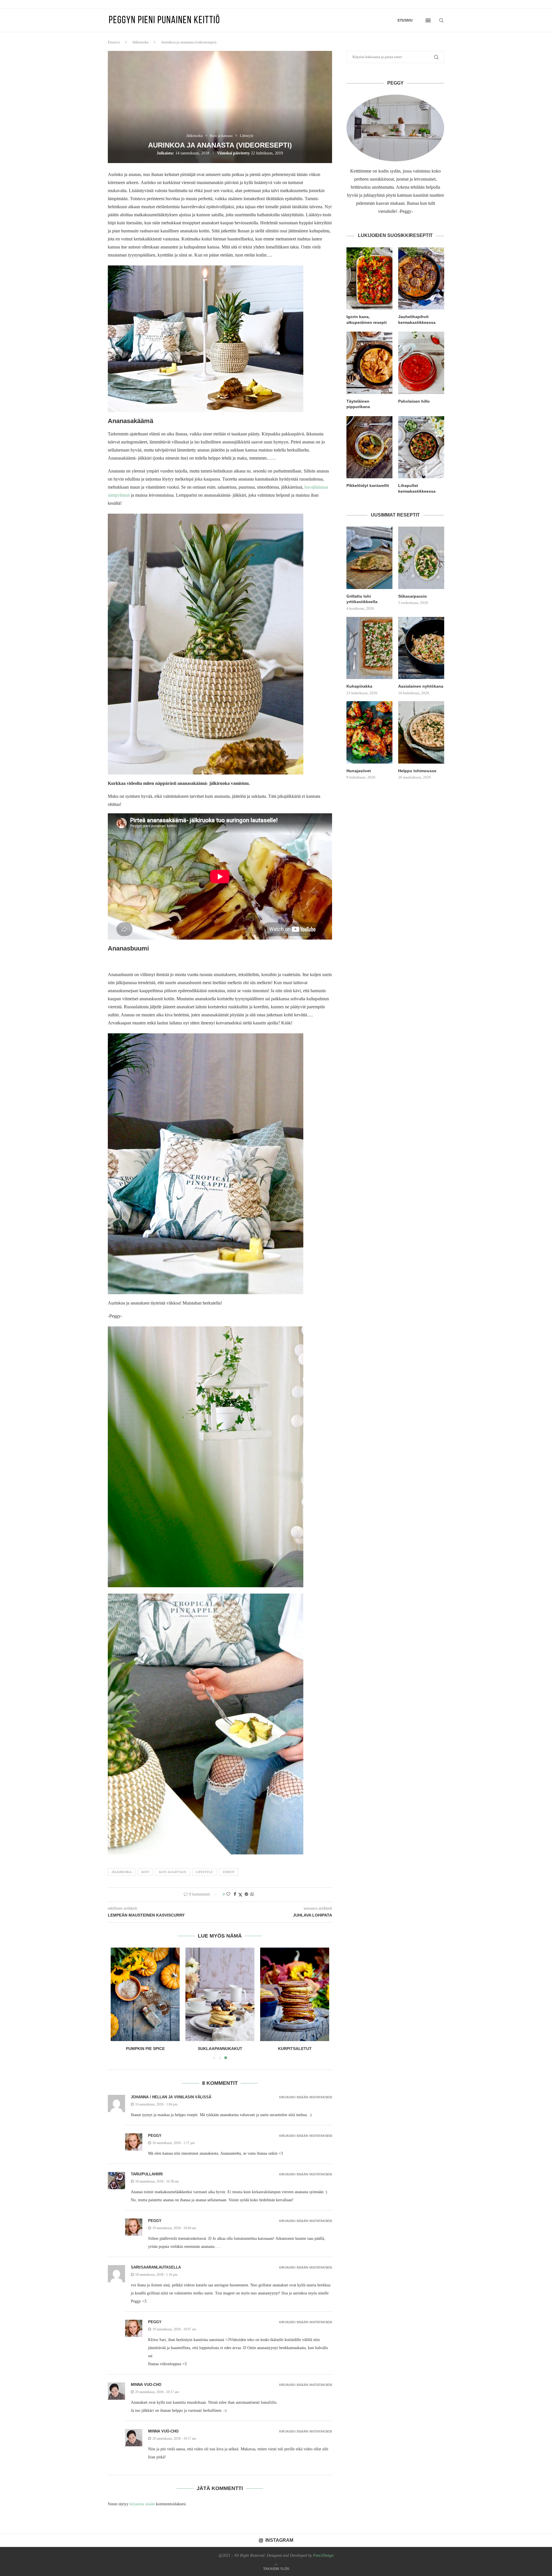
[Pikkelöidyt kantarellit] (369, 447)
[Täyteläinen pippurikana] (369, 363)
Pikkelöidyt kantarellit (368, 485)
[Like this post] (228, 1894)
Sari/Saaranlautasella (156, 2267)
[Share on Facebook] (235, 1894)
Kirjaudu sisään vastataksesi (306, 2097)
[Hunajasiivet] (369, 732)
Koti (145, 1872)
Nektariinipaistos (145, 2049)
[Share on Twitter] (240, 1895)
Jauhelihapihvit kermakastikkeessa (417, 320)
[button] (118, 2003)
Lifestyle (204, 1872)
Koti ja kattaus (172, 1872)
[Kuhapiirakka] (369, 648)
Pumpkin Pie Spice (295, 2049)
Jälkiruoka (140, 42)
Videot (229, 1872)
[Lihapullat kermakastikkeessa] (421, 447)
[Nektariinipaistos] (145, 1994)
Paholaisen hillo (414, 401)
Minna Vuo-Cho (146, 2385)
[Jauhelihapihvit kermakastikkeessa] (421, 278)
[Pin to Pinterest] (246, 1894)
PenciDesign (323, 2555)
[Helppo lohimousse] (421, 732)
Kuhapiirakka (359, 686)
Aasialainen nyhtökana (421, 686)
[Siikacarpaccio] (421, 558)
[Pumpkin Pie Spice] (295, 1994)
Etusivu (405, 20)
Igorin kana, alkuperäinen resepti (367, 320)
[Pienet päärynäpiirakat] (220, 1994)
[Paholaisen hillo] (421, 363)
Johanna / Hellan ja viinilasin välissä (171, 2097)
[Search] (441, 20)
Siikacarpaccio (413, 596)
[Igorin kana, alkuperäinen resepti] (369, 278)
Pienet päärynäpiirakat (220, 2049)
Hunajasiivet (359, 771)
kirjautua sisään (142, 2504)
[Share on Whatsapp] (252, 1894)
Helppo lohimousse (417, 771)
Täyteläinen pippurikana (358, 404)
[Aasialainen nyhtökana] (421, 648)
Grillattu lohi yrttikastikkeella (362, 599)
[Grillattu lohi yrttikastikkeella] (369, 558)
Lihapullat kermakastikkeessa (417, 488)
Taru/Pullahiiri (147, 2174)
